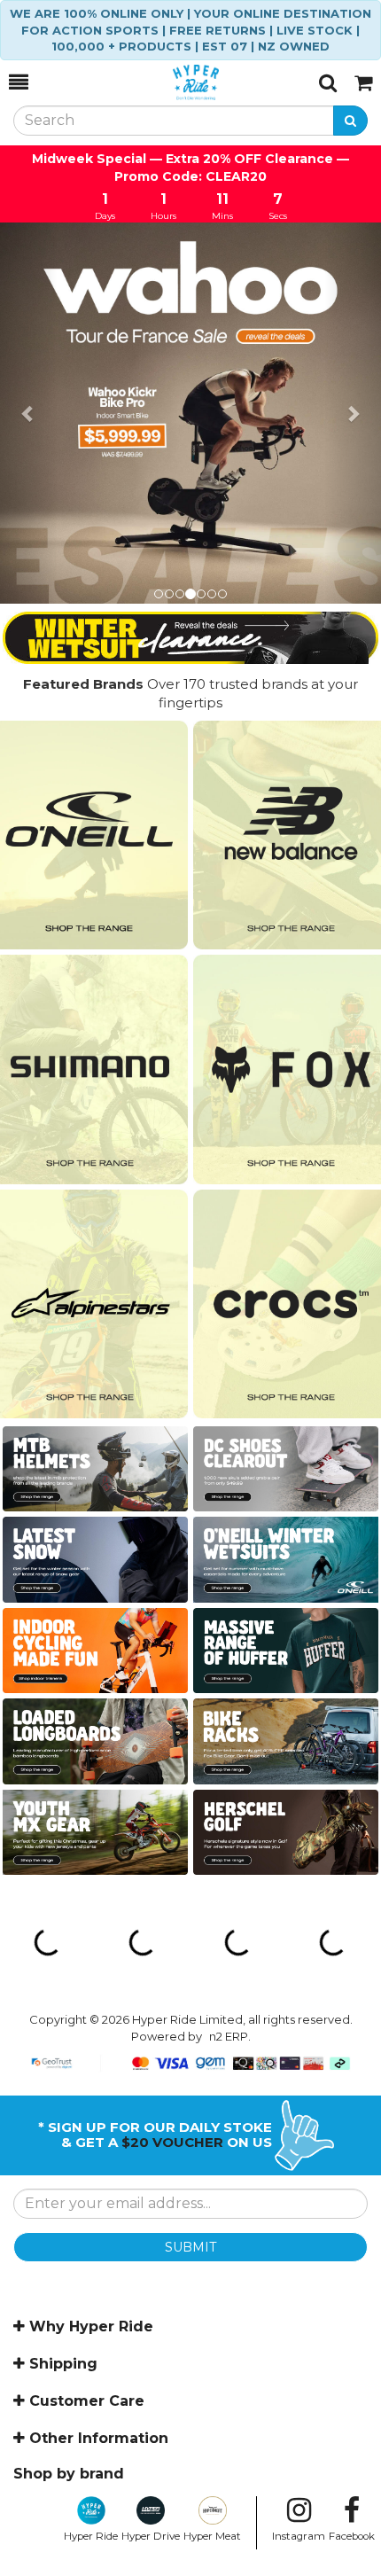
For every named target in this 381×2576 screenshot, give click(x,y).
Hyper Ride (91, 2536)
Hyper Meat (212, 2536)
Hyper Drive (151, 2536)
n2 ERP (229, 2036)
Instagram (299, 2536)
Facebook (352, 2536)
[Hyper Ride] (174, 82)
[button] (29, 413)
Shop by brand (69, 2474)
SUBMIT (190, 2247)
